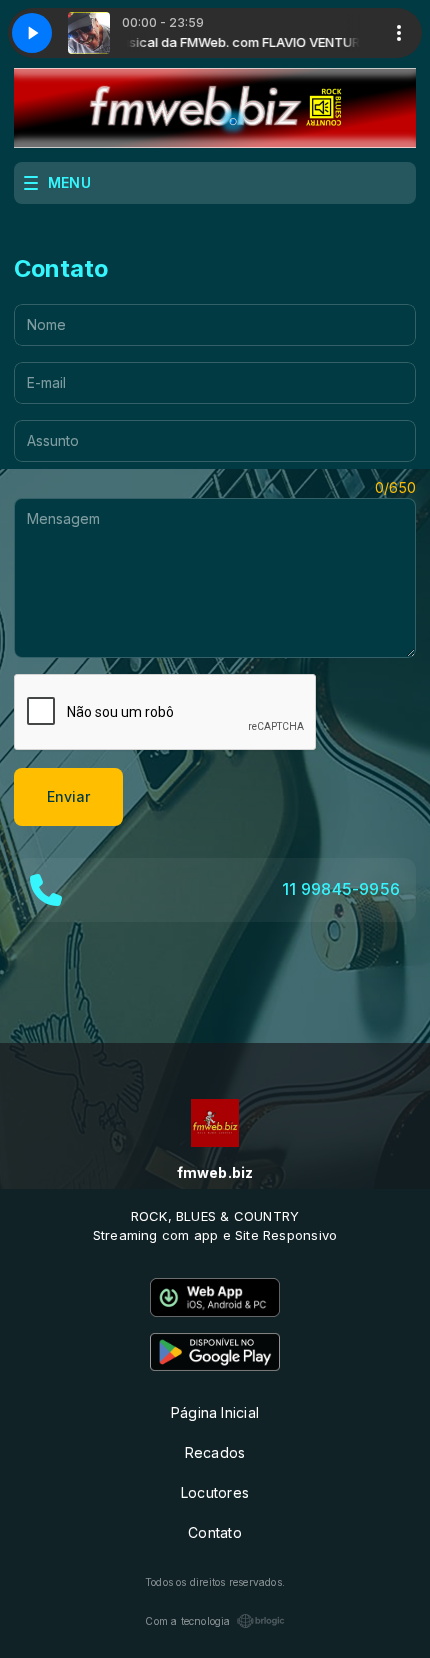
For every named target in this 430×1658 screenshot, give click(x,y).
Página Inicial (215, 1412)
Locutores (215, 1492)
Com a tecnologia (187, 1621)
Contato (214, 1532)
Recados (215, 1452)
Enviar (68, 796)
